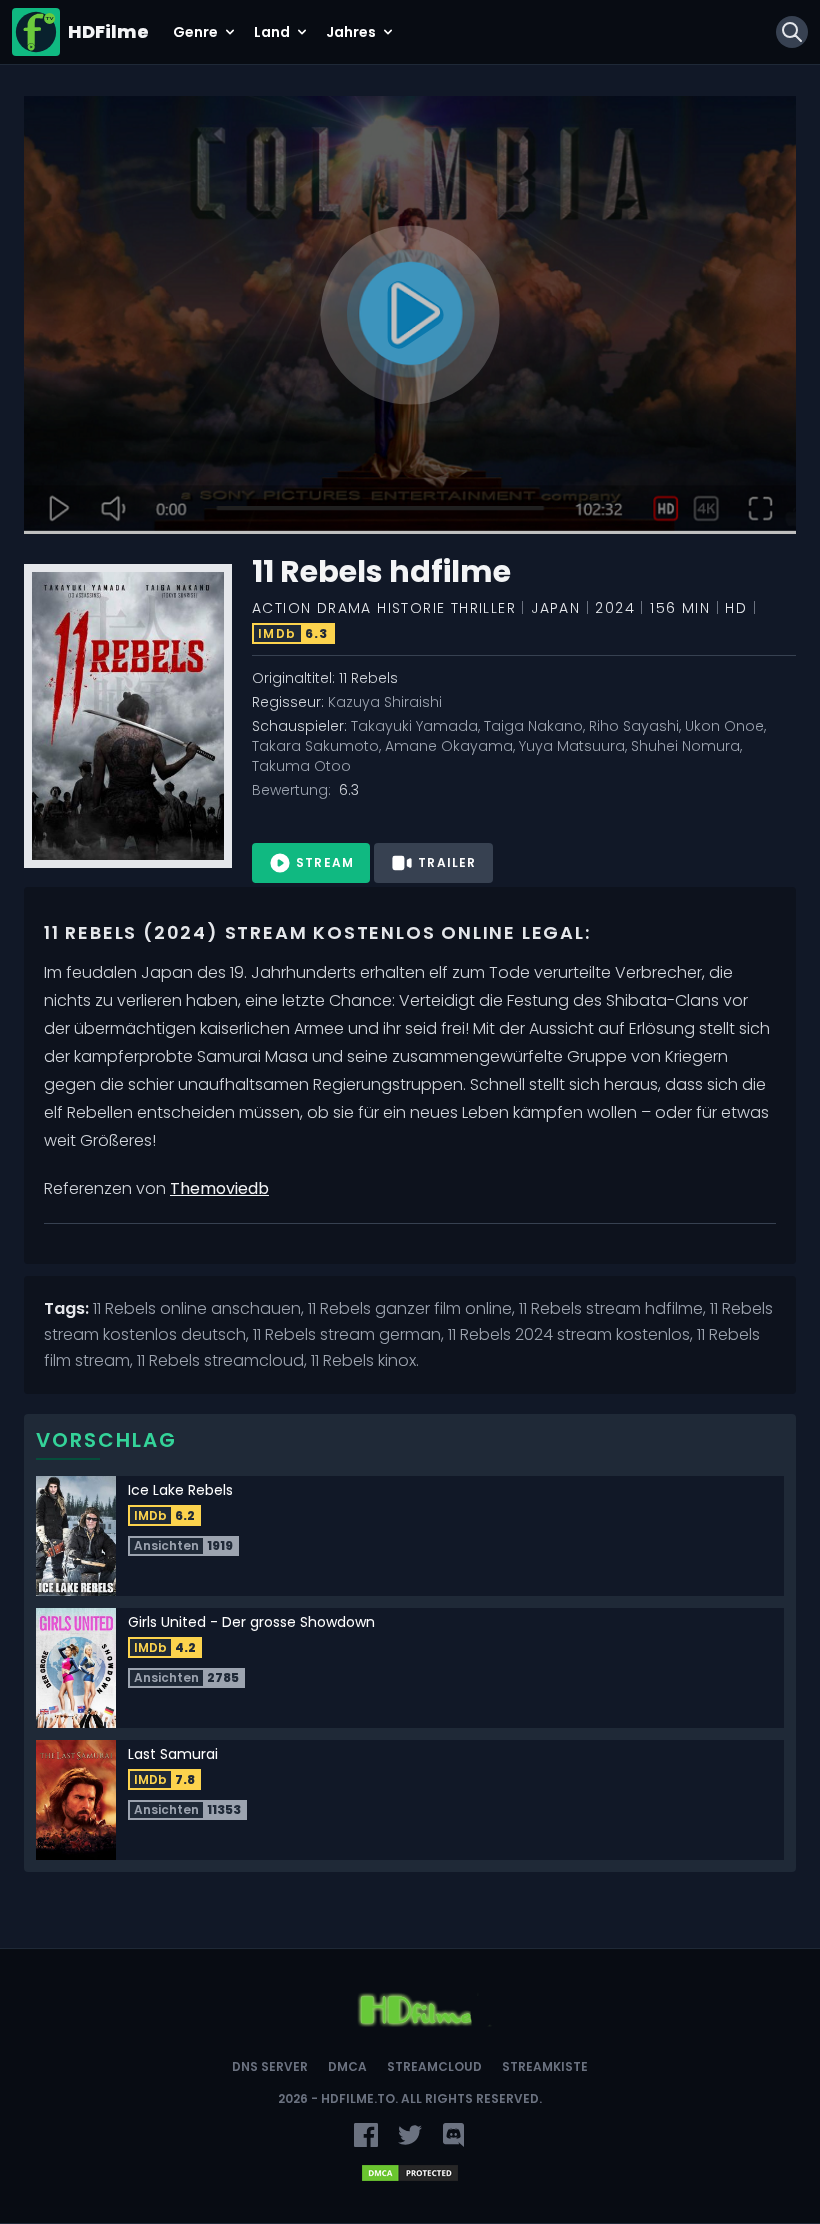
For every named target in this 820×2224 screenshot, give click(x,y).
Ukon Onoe (724, 726)
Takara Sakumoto (315, 746)
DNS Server (270, 2067)
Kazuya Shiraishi (385, 702)
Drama (344, 608)
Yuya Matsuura (572, 746)
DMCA (347, 2067)
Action (281, 608)
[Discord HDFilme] (454, 2135)
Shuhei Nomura (685, 746)
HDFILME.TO (358, 2098)
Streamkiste (545, 2067)
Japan (555, 608)
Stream (325, 862)
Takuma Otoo (301, 766)
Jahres (351, 32)
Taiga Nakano (533, 726)
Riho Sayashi (634, 726)
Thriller (483, 608)
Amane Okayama (449, 746)
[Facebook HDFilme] (366, 2135)
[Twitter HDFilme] (410, 2135)
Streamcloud (434, 2067)
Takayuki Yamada (414, 726)
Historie (411, 608)
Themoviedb (219, 1188)
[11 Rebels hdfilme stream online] (410, 315)
